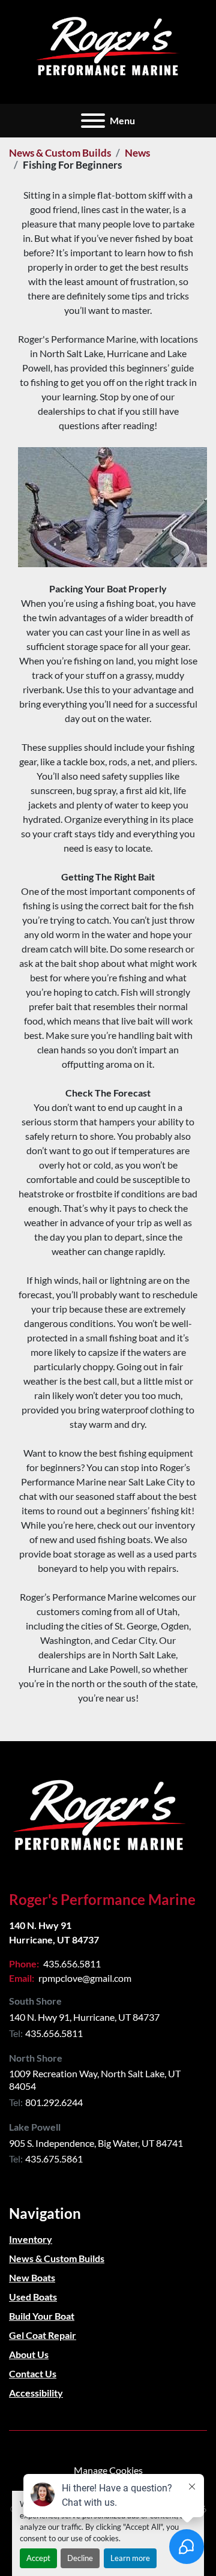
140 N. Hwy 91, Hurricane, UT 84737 (84, 2017)
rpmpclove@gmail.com (84, 1978)
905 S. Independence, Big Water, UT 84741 (96, 2143)
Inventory (31, 2239)
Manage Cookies (108, 2470)
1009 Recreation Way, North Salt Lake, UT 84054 (96, 2080)
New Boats (32, 2277)
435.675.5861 (54, 2159)
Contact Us (33, 2373)
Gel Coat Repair (43, 2335)
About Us (29, 2354)
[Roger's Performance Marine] (99, 1815)
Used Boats (33, 2297)
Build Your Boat (42, 2316)
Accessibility (36, 2393)
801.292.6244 (54, 2102)
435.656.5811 (71, 1964)
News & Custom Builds (60, 153)
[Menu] (93, 121)
